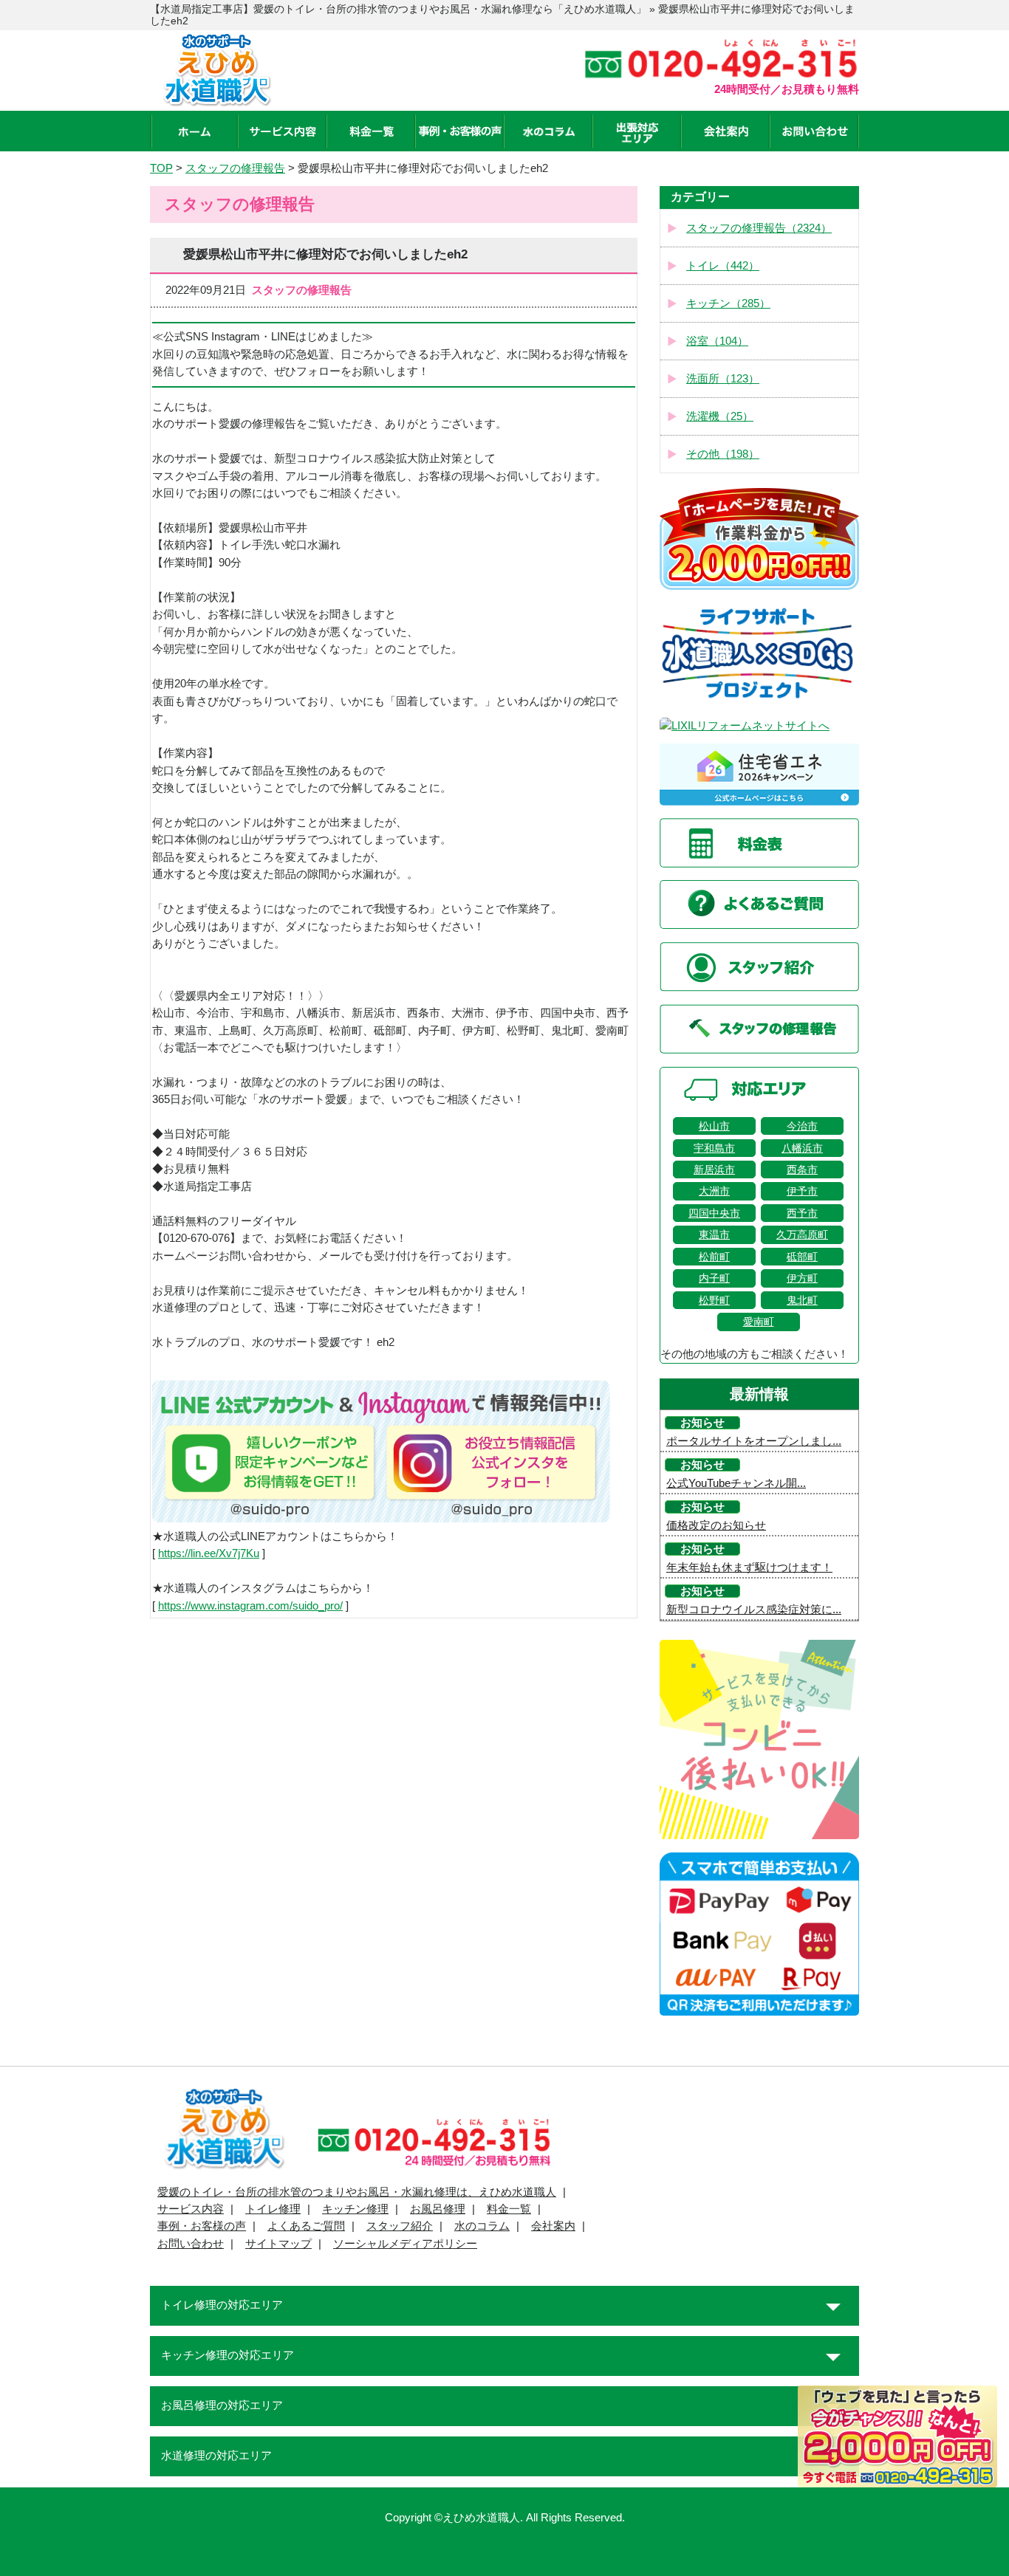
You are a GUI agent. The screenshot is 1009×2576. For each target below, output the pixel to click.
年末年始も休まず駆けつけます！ (749, 1567)
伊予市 (802, 1191)
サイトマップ (278, 2244)
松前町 (714, 1257)
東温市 (714, 1234)
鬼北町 (802, 1300)
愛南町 (759, 1322)
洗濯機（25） (720, 416)
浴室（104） (717, 341)
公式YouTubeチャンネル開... (736, 1483)
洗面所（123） (723, 379)
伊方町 (802, 1278)
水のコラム (482, 2226)
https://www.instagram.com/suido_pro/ (250, 1606)
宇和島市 (714, 1148)
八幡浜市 (802, 1148)
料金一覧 (509, 2209)
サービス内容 (191, 2209)
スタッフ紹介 (400, 2226)
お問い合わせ (191, 2244)
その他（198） (723, 454)
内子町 (714, 1278)
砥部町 (802, 1257)
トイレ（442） (723, 266)
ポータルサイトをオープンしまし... (754, 1441)
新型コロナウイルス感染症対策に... (754, 1610)
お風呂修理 (438, 2209)
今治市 (802, 1126)
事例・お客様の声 (202, 2226)
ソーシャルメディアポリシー (405, 2244)
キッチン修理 (355, 2209)
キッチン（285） (728, 303)
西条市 (802, 1169)
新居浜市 (714, 1169)
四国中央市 (714, 1213)
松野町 (714, 1300)
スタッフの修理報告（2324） (759, 228)
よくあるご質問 (306, 2226)
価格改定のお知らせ (716, 1525)
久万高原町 (802, 1234)
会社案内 (553, 2226)
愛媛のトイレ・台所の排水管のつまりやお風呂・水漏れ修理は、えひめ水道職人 (357, 2192)
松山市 (714, 1126)
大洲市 (714, 1191)
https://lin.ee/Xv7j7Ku (209, 1553)
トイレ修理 (273, 2209)
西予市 (802, 1213)
